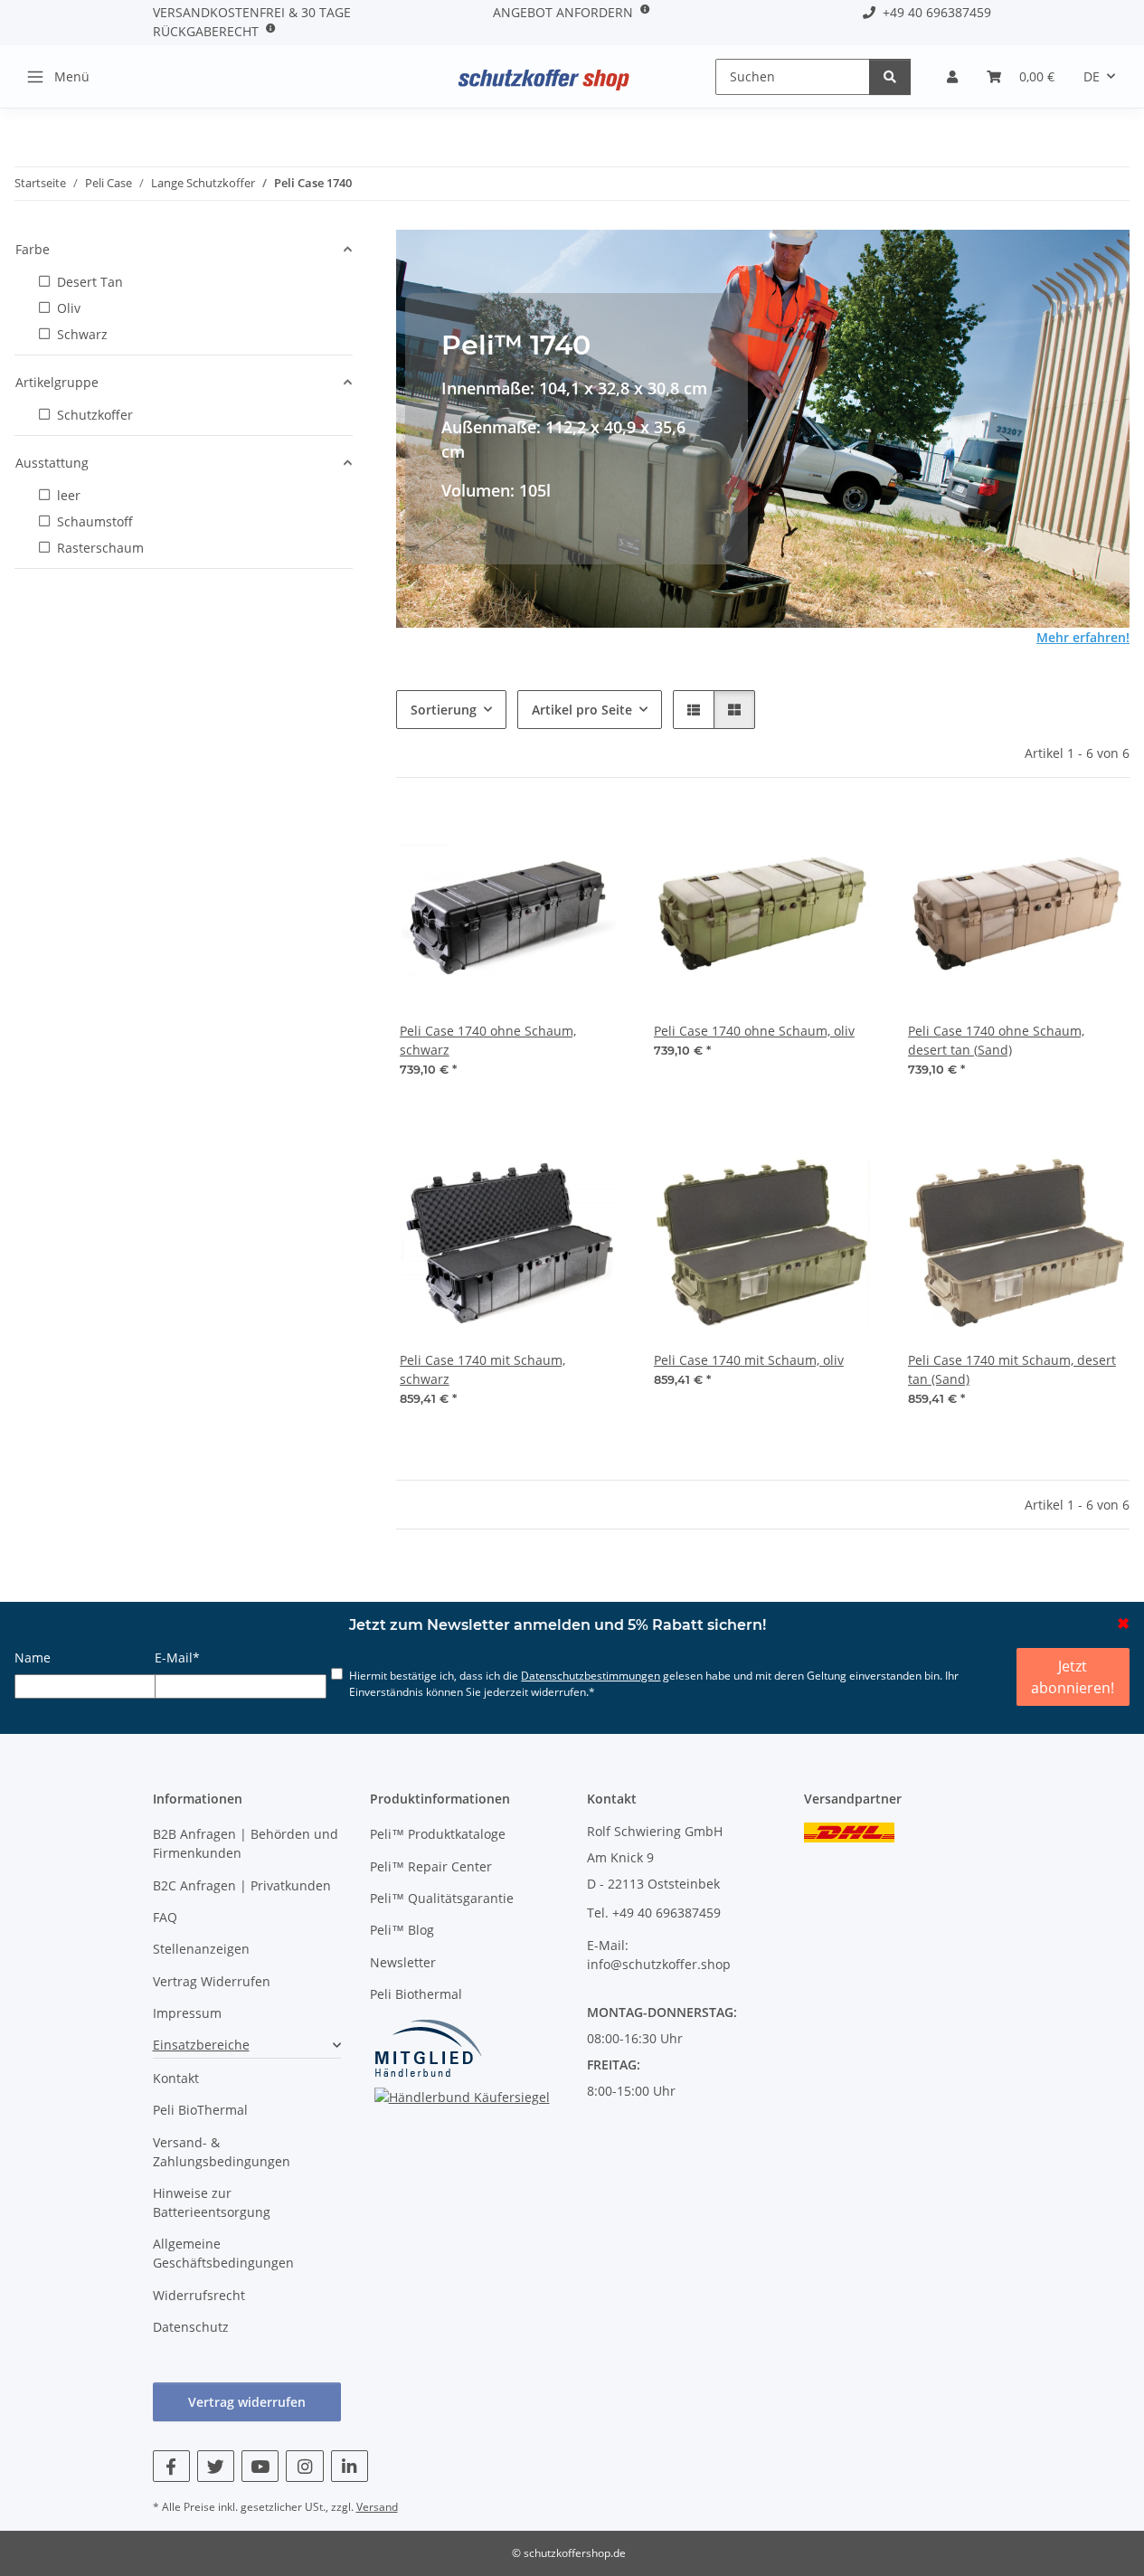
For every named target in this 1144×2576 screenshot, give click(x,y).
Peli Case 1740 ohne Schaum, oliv (754, 1031)
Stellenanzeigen (201, 1949)
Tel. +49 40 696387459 (654, 1913)
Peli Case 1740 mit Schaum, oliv (749, 1360)
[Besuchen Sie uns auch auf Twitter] (216, 2466)
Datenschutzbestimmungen (591, 1676)
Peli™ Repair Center (431, 1866)
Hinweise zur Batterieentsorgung (212, 2202)
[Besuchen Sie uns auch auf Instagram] (304, 2466)
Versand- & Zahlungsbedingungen (222, 2152)
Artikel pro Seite (582, 710)
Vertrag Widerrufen (212, 1981)
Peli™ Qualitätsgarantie (442, 1898)
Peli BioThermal (200, 2110)
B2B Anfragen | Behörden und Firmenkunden (246, 1843)
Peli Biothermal (416, 1994)
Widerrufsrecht (199, 2295)
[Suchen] (890, 77)
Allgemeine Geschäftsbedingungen (223, 2253)
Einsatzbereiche (201, 2045)
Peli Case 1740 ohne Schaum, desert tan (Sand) (996, 1040)
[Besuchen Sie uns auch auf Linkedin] (350, 2466)
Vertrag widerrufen (247, 2402)
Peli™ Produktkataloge (438, 1834)
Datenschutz (191, 2327)
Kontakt (176, 2078)
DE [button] (1092, 76)
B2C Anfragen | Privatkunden (242, 1885)
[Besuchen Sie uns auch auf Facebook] (171, 2466)
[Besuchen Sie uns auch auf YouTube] (260, 2466)
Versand (377, 2507)
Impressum (187, 2013)
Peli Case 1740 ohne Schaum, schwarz (488, 1040)
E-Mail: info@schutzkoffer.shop (659, 1955)
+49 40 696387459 (933, 12)
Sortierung (444, 710)
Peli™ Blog (402, 1930)
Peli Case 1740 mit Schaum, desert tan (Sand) (1012, 1369)
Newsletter (403, 1962)
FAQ (165, 1917)
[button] (952, 76)
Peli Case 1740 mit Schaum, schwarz (482, 1369)
